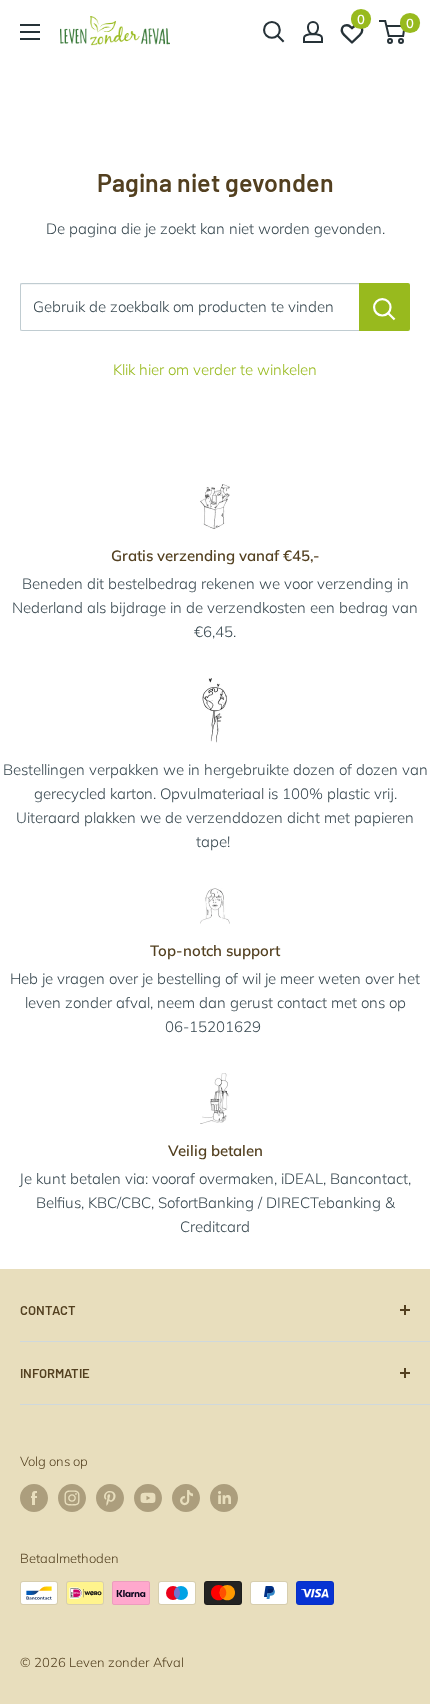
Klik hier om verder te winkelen (215, 369)
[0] (393, 32)
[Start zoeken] (274, 32)
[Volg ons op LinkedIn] (224, 1498)
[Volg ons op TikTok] (186, 1498)
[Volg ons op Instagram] (72, 1498)
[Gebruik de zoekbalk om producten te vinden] (384, 307)
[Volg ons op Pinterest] (110, 1498)
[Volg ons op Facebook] (34, 1498)
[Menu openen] (30, 32)
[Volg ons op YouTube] (148, 1498)
